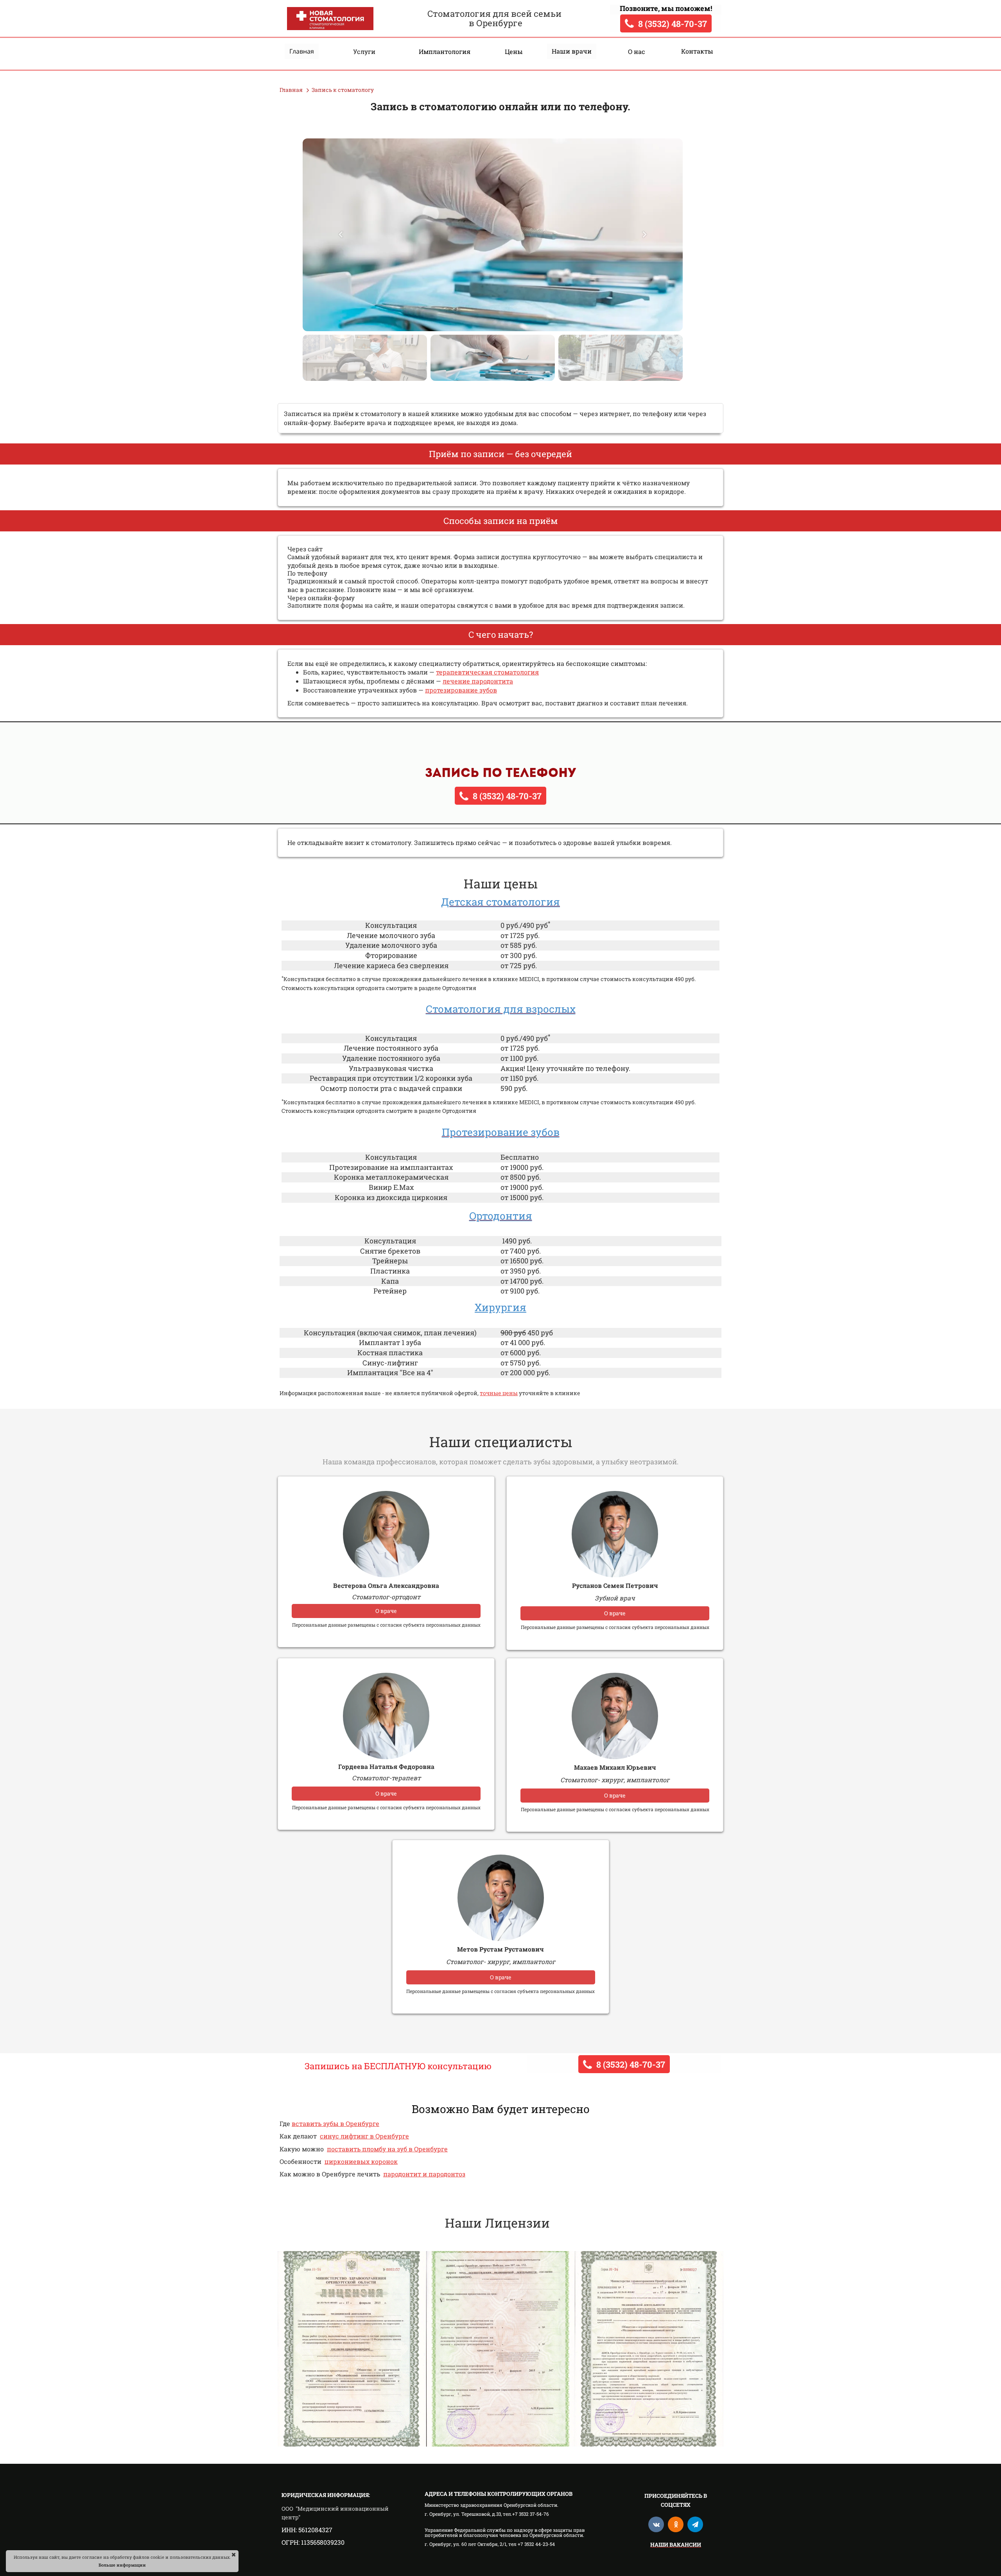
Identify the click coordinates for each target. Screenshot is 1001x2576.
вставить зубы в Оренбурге (335, 2123)
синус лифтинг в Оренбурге (364, 2136)
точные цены (499, 1393)
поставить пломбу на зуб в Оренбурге (387, 2149)
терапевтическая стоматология (487, 672)
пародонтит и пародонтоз (424, 2174)
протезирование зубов (461, 690)
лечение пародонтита (478, 681)
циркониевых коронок (361, 2161)
